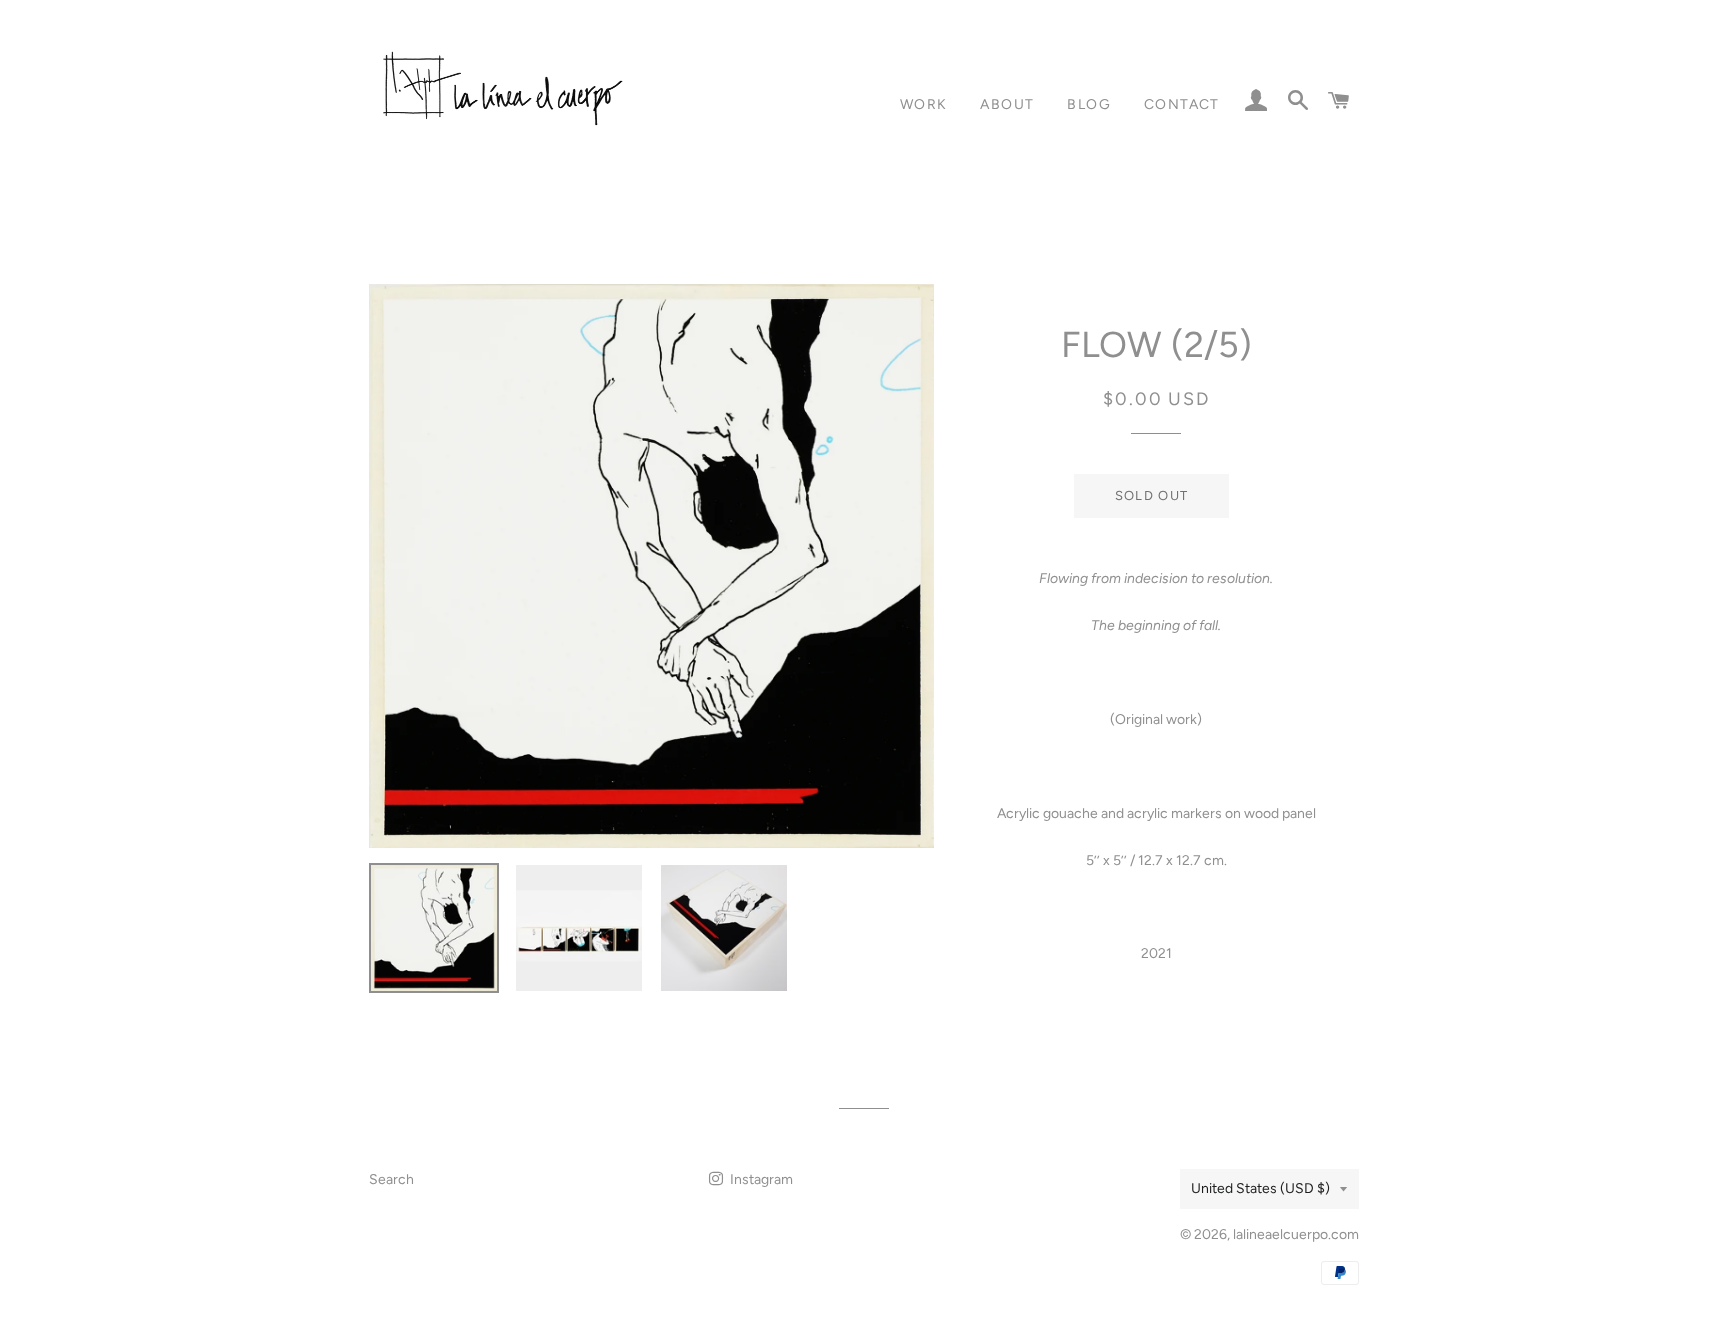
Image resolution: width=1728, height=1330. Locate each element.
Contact (1182, 104)
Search (391, 1179)
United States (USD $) (1260, 1188)
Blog (1089, 104)
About (1007, 104)
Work (924, 104)
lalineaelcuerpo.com (1296, 1234)
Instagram (760, 1179)
